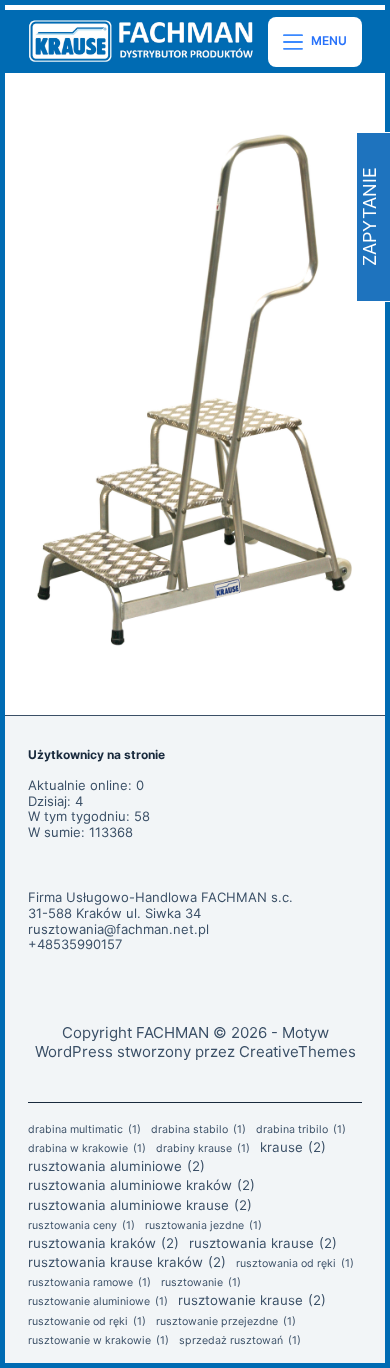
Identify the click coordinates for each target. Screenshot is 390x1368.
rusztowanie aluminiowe (98, 1302)
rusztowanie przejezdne (226, 1322)
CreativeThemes (297, 1051)
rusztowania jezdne (203, 1226)
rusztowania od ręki (295, 1264)
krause (293, 1147)
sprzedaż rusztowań (240, 1341)
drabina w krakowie (87, 1149)
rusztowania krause (263, 1243)
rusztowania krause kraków (127, 1262)
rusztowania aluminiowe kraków (141, 1185)
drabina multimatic (84, 1130)
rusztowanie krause (252, 1300)
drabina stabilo (198, 1130)
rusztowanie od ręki (87, 1322)
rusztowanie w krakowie (98, 1341)
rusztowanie (201, 1283)
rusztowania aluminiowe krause (140, 1205)
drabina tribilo (301, 1130)
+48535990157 (75, 944)
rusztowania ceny (81, 1226)
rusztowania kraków (103, 1243)
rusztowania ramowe (89, 1283)
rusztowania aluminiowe (116, 1166)
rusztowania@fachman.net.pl (118, 929)
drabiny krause (203, 1149)
